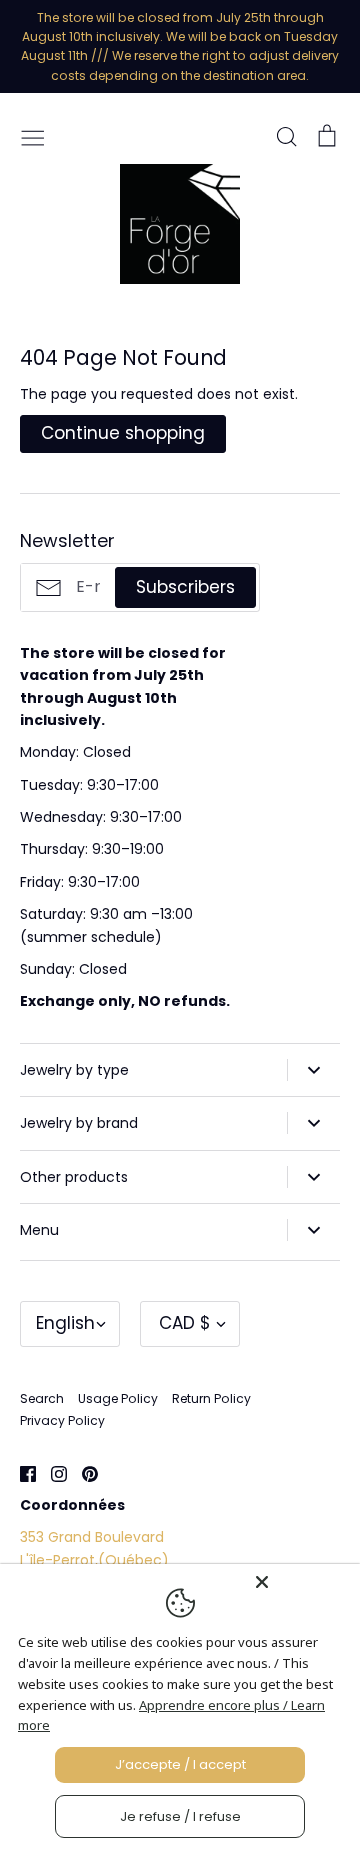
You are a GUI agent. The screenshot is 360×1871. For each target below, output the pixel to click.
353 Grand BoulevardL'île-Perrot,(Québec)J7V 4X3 (94, 1559)
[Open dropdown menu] (313, 1070)
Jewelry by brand (79, 1123)
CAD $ (185, 1323)
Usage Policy (118, 1398)
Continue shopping (123, 433)
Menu (39, 1230)
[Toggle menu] (33, 136)
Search (42, 1398)
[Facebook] (20, 1473)
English (65, 1323)
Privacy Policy (62, 1420)
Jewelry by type (74, 1070)
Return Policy (211, 1398)
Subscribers (185, 587)
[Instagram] (51, 1473)
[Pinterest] (82, 1473)
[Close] (302, 1582)
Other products (74, 1177)
